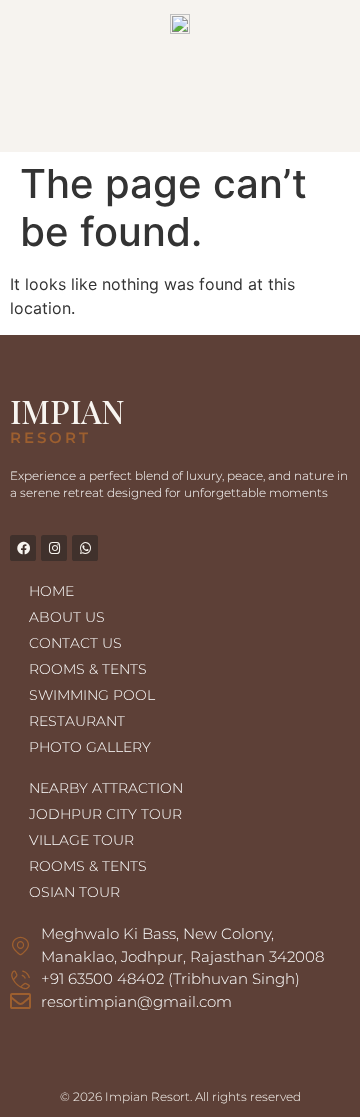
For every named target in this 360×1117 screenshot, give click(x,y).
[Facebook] (23, 548)
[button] (180, 123)
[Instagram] (54, 548)
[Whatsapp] (85, 548)
